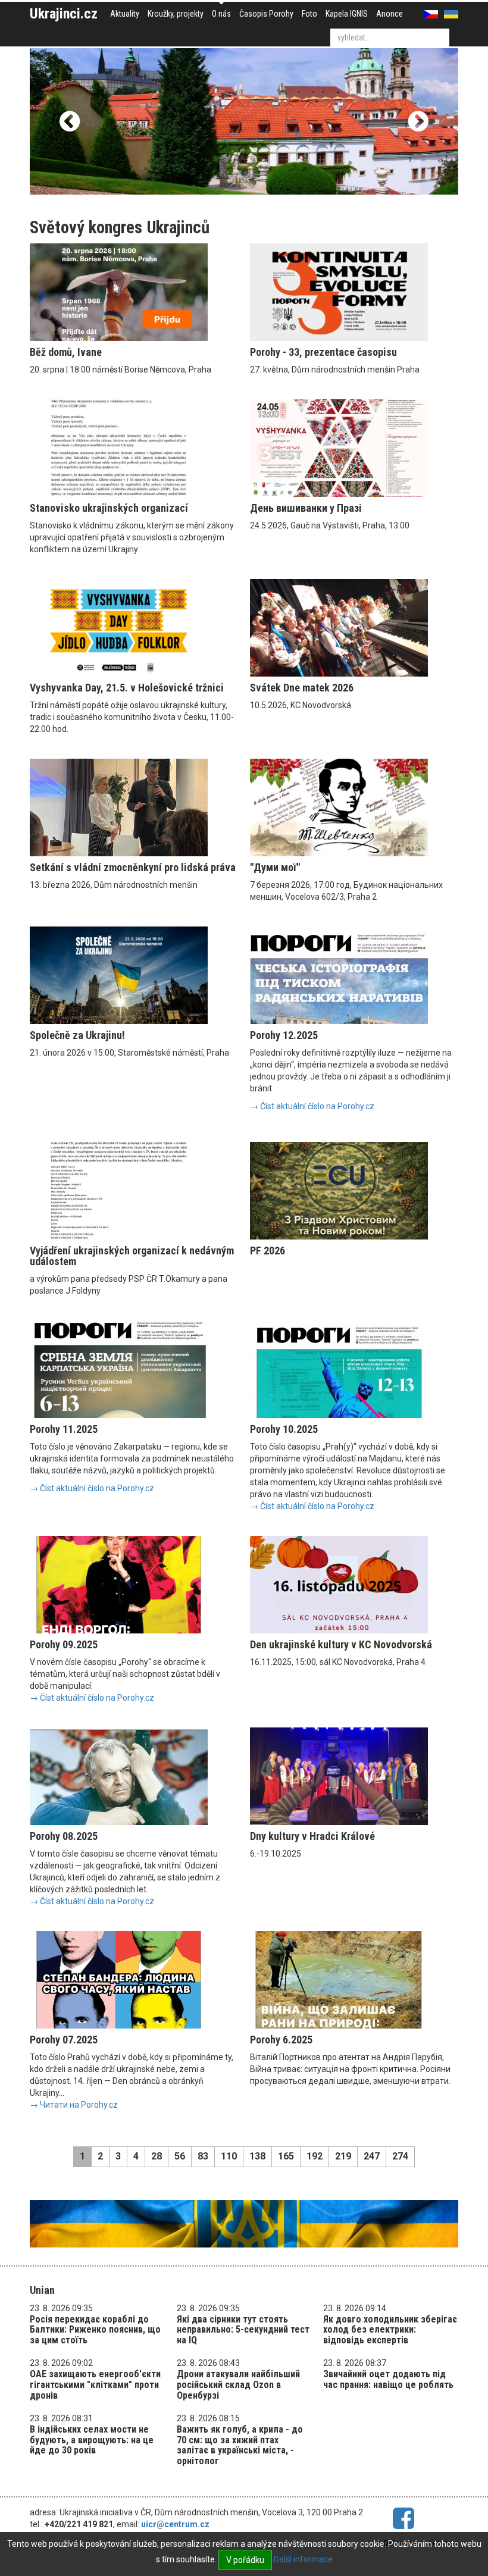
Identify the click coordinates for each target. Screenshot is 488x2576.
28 (157, 2156)
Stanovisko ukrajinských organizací (109, 508)
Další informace (303, 2559)
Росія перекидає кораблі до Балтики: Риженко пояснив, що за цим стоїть (95, 2330)
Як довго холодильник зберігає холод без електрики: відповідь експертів (390, 2330)
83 (203, 2156)
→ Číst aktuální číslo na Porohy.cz (312, 1106)
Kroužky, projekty (176, 14)
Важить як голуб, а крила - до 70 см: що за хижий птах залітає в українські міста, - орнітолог (240, 2445)
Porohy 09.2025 (64, 1644)
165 (286, 2156)
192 (315, 2156)
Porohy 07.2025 (64, 2040)
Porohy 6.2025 (281, 2040)
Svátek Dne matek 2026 (302, 688)
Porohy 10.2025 (284, 1429)
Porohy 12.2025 (284, 1035)
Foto (309, 14)
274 (400, 2156)
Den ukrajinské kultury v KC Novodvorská (341, 1644)
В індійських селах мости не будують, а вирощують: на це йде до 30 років (92, 2440)
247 (372, 2156)
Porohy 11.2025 (64, 1429)
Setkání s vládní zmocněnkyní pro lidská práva (133, 867)
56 (180, 2156)
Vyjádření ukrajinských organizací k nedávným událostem (132, 1256)
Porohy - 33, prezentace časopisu (323, 352)
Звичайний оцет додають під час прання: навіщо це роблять (388, 2379)
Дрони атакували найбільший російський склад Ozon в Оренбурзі (238, 2384)
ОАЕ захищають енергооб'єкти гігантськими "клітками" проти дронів (95, 2384)
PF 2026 (268, 1251)
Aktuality (125, 14)
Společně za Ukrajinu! (77, 1035)
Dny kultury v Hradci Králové (312, 1836)
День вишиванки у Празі (306, 508)
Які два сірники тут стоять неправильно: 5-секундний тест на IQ (243, 2330)
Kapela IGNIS (347, 14)
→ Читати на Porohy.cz (74, 2105)
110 (229, 2156)
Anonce (390, 14)
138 (257, 2156)
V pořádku (245, 2560)
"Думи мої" (275, 867)
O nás (221, 14)
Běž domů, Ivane (66, 352)
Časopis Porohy (266, 14)
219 (343, 2156)
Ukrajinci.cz (64, 14)
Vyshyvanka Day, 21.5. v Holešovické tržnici (127, 688)
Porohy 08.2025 (64, 1836)
